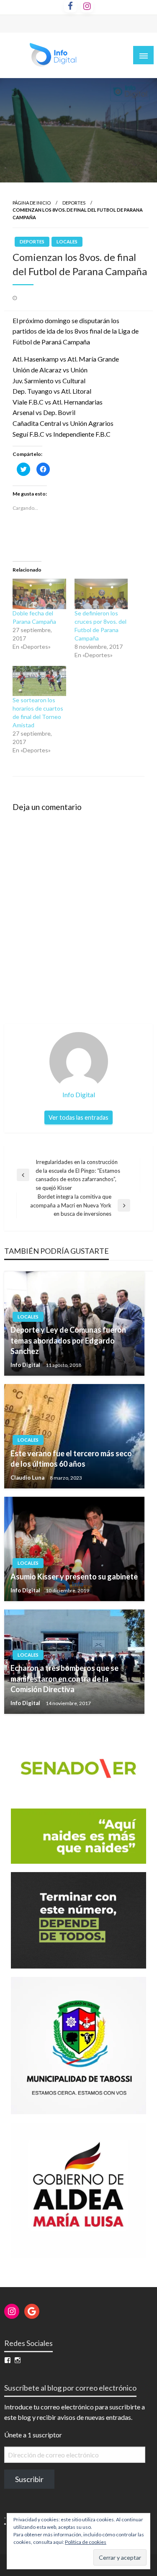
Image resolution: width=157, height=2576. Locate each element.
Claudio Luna (28, 1478)
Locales (67, 242)
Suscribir (29, 2479)
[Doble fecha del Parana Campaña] (39, 594)
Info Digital (26, 1365)
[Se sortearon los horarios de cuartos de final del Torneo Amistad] (39, 681)
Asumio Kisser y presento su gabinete (74, 1576)
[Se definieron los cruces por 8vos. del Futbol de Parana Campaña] (101, 594)
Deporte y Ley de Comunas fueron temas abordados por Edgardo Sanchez (68, 1340)
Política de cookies (86, 2542)
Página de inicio (32, 203)
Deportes (74, 203)
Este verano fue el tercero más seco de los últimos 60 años (71, 1459)
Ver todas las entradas (78, 1117)
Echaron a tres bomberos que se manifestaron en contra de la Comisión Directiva (64, 1678)
